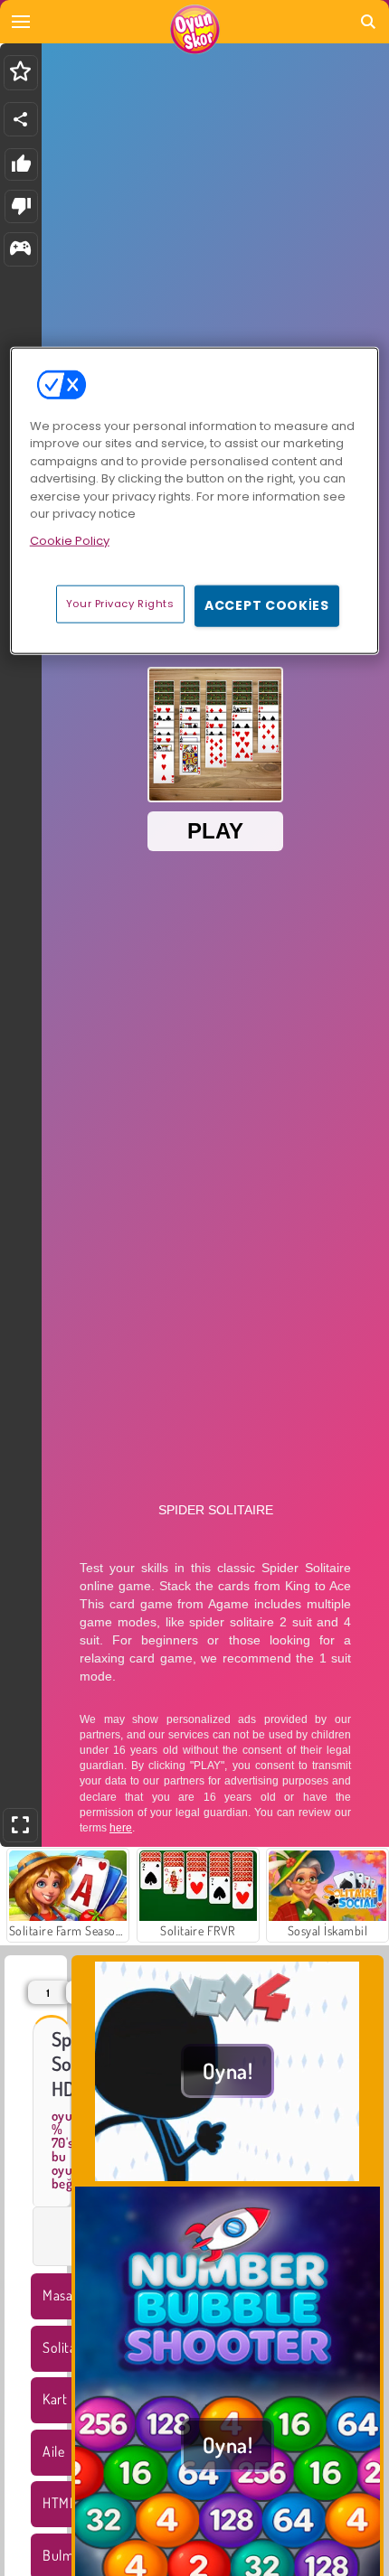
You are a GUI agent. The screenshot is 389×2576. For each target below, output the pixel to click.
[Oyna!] (228, 2176)
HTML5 (63, 2503)
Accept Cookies (267, 605)
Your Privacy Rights (120, 604)
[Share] (21, 119)
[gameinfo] (20, 250)
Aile (53, 2451)
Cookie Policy (70, 540)
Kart (55, 2399)
